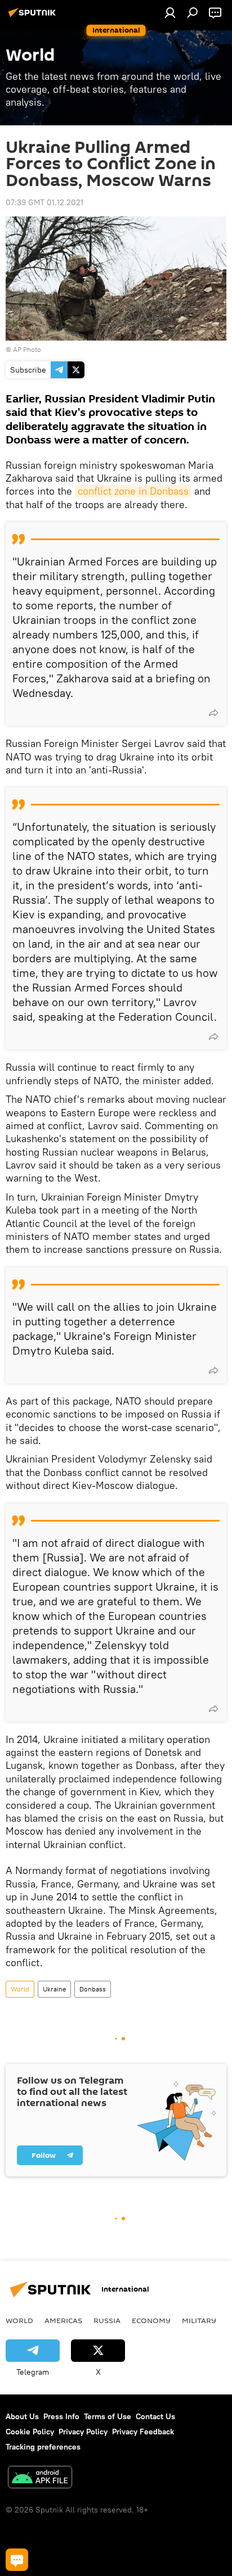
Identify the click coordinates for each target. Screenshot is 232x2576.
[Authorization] (170, 12)
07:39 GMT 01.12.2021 (44, 202)
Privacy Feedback (143, 2432)
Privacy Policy (83, 2432)
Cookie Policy (30, 2432)
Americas (63, 2320)
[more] (213, 713)
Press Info (61, 2416)
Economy (151, 2320)
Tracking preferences (43, 2447)
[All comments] (17, 2560)
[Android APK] (40, 2478)
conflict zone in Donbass (133, 491)
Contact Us (155, 2416)
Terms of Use (108, 2416)
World (20, 1989)
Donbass (93, 1989)
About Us (22, 2416)
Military (199, 2320)
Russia (107, 2320)
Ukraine (54, 1989)
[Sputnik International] (34, 17)
